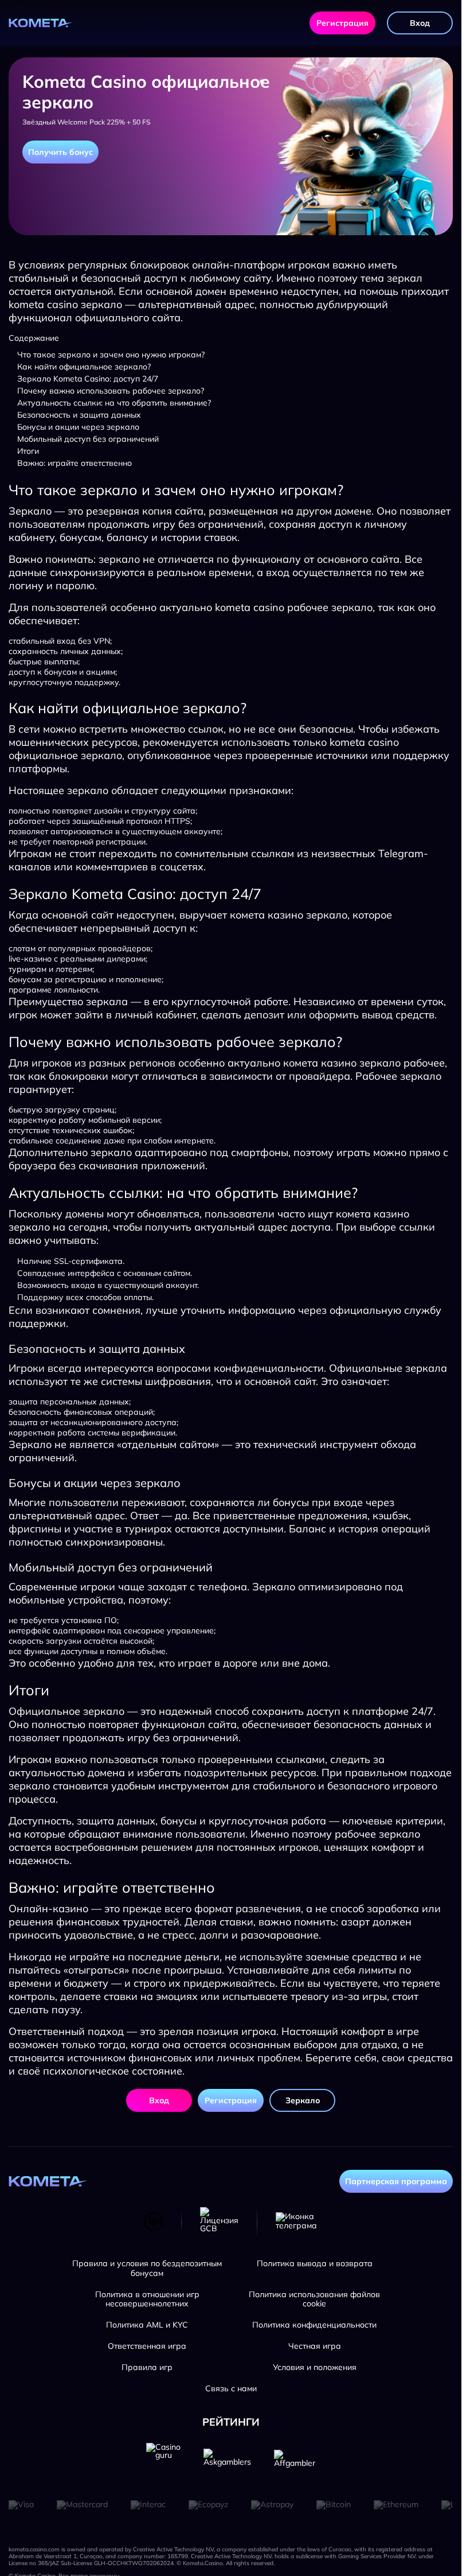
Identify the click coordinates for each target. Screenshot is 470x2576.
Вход (420, 23)
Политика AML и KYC (147, 2325)
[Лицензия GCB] (219, 2221)
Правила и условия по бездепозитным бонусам (147, 2268)
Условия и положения (315, 2367)
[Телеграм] (296, 2221)
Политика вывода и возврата (315, 2264)
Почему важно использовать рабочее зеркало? (111, 391)
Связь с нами (231, 2389)
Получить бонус (60, 152)
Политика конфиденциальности (314, 2325)
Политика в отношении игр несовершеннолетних (147, 2299)
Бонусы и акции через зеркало (78, 427)
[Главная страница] (41, 23)
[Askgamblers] (227, 2460)
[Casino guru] (163, 2460)
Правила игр (147, 2367)
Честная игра (315, 2346)
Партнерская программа (396, 2181)
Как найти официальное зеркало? (84, 367)
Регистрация (342, 23)
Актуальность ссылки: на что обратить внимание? (114, 403)
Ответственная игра (147, 2346)
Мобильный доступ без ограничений (88, 439)
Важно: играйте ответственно (75, 463)
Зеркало (303, 2100)
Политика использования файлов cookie (314, 2299)
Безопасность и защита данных (79, 415)
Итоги (28, 451)
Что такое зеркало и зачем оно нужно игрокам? (111, 355)
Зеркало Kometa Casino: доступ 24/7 (88, 379)
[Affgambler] (295, 2460)
